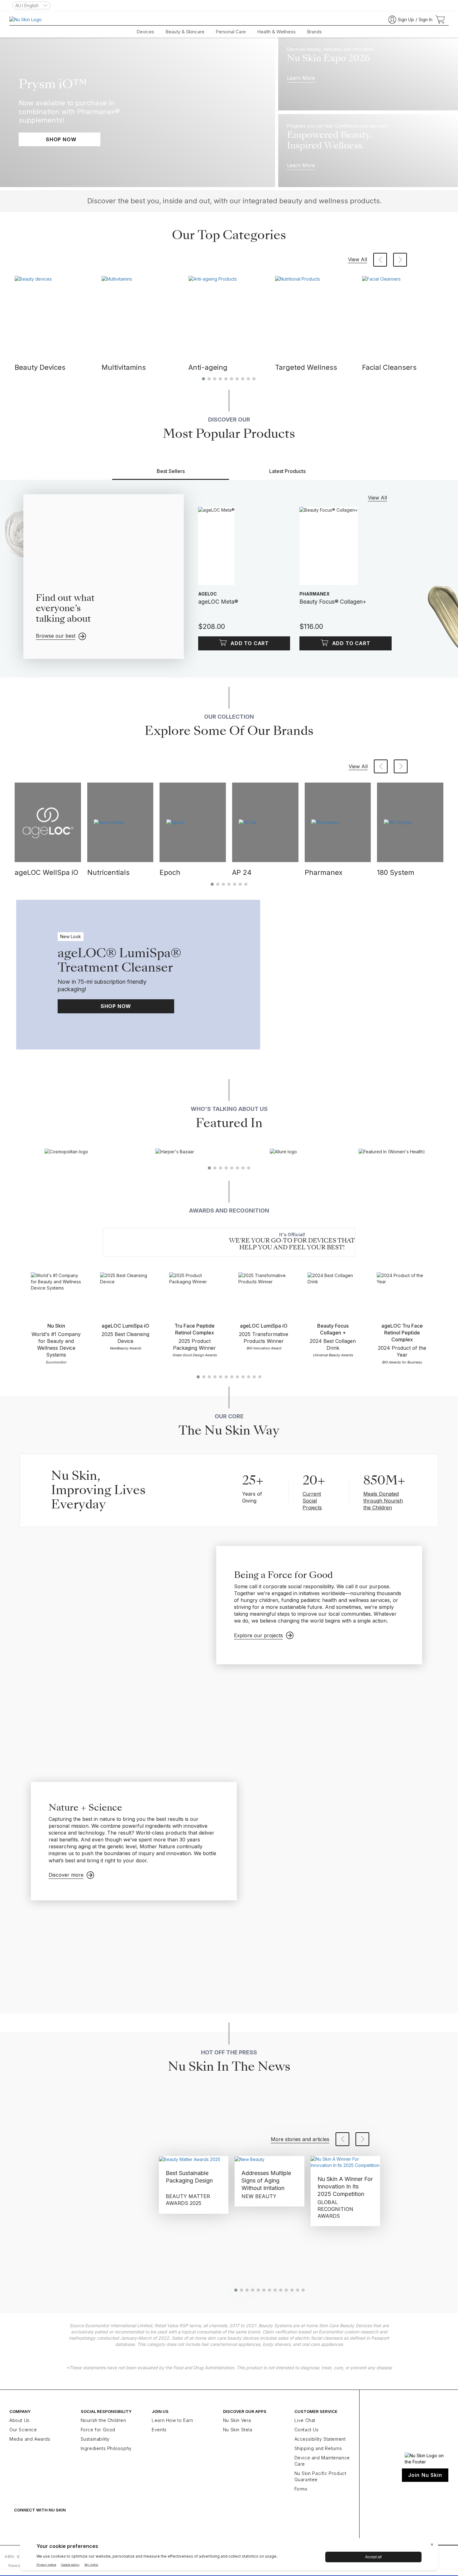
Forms (301, 2489)
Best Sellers (171, 471)
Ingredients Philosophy (106, 2448)
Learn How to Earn (172, 2420)
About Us (19, 2420)
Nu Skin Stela (238, 2430)
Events (159, 2430)
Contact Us (307, 2430)
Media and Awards (30, 2439)
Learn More (301, 78)
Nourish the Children (103, 2420)
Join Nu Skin (425, 2475)
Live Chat (305, 2420)
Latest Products (287, 471)
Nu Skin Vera (237, 2420)
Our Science (23, 2430)
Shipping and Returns (318, 2448)
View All (358, 259)
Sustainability (95, 2439)
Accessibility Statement (320, 2439)
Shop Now (116, 1006)
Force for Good (98, 2430)
